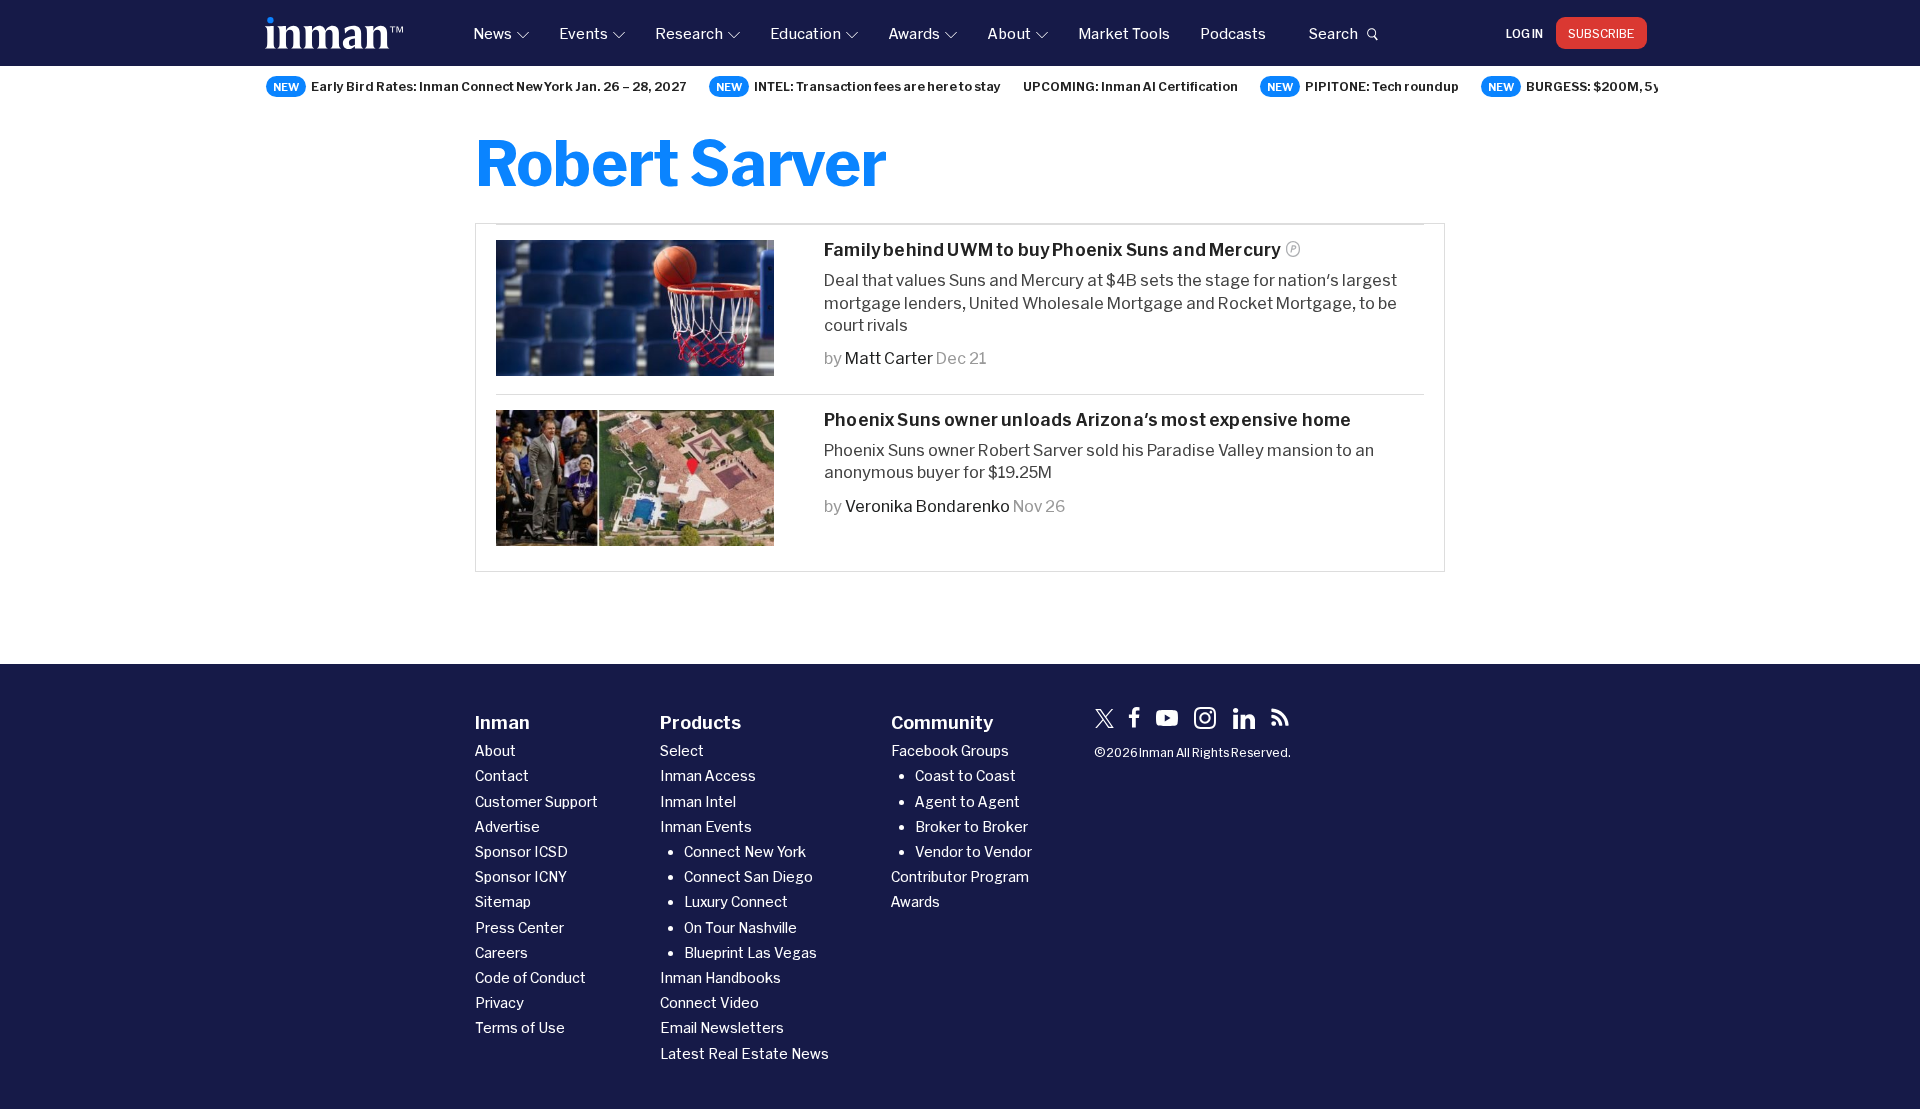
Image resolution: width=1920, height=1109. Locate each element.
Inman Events (706, 826)
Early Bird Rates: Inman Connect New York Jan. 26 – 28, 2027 (499, 86)
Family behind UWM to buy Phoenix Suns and (1052, 249)
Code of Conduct (530, 977)
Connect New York (745, 851)
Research (689, 33)
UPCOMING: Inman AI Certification (1130, 86)
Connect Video (709, 1002)
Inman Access (708, 775)
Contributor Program (960, 876)
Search (1333, 33)
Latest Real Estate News (744, 1053)
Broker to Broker (971, 826)
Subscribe (1601, 33)
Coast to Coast (965, 775)
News (492, 33)
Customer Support (536, 801)
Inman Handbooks (720, 977)
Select (682, 750)
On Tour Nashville (740, 927)
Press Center (519, 927)
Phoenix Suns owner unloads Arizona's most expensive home (1088, 419)
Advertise (507, 826)
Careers (501, 952)
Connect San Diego (748, 876)
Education (805, 33)
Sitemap (503, 901)
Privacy (499, 1002)
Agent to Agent (967, 801)
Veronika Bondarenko (927, 505)
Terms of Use (520, 1027)
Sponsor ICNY (521, 876)
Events (583, 33)
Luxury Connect (736, 901)
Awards (914, 33)
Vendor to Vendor (973, 851)
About (1009, 33)
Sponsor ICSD (521, 851)
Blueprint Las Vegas (750, 952)
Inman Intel (698, 801)
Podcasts (1233, 33)
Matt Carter (889, 357)
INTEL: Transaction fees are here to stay (877, 86)
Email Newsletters (722, 1027)
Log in (1524, 33)
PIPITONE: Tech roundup (1382, 86)
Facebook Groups (950, 750)
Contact (502, 775)
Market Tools (1124, 33)
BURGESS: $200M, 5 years (1608, 86)
